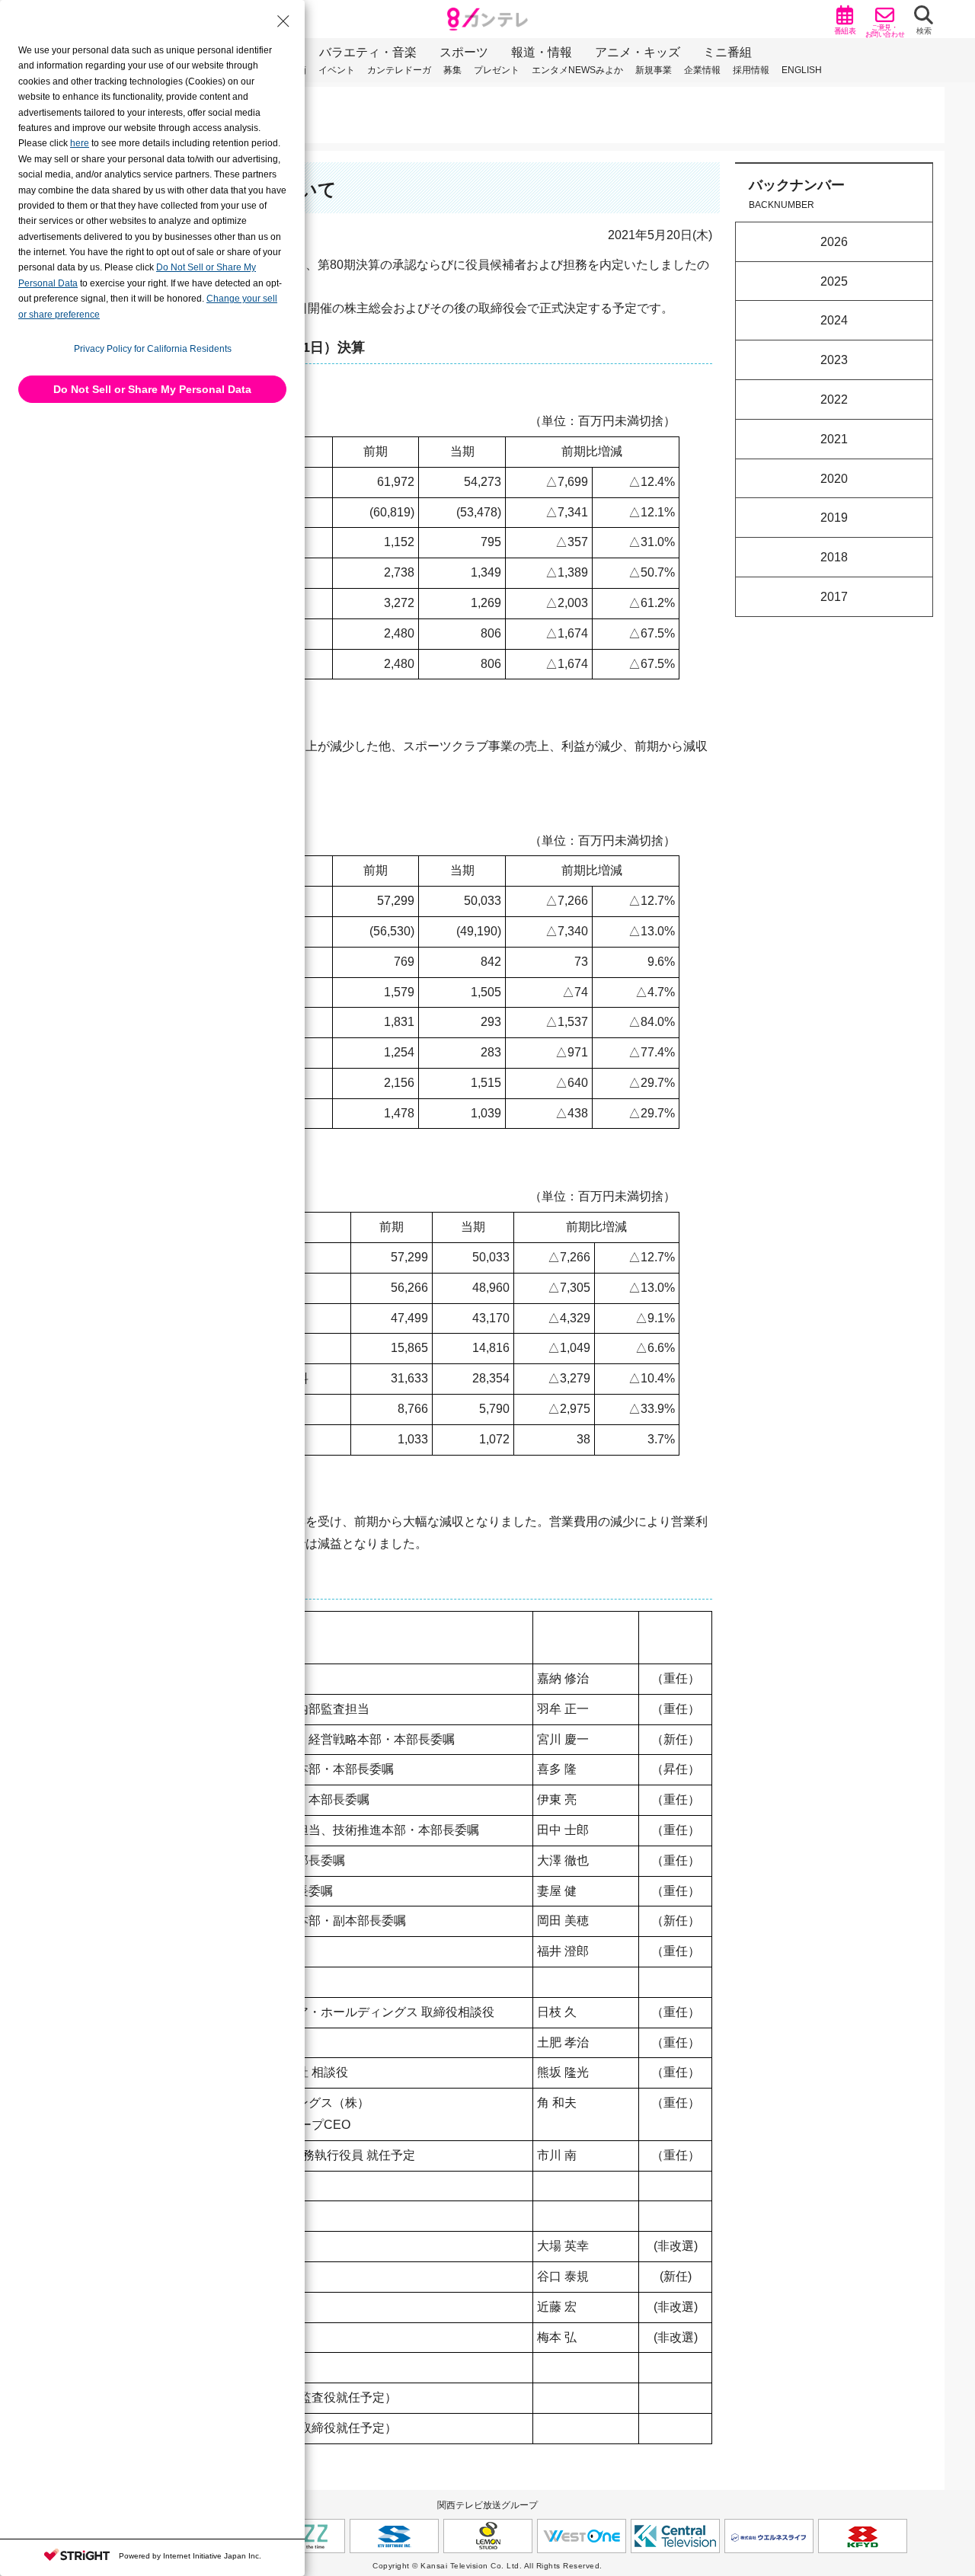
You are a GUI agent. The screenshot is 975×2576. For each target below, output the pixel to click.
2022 (834, 400)
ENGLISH (802, 70)
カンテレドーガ (399, 70)
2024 (834, 320)
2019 (834, 518)
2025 (834, 281)
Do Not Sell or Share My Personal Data (152, 389)
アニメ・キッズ (638, 52)
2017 (834, 597)
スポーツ (464, 52)
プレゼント (497, 70)
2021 (834, 439)
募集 (452, 70)
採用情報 (751, 70)
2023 (834, 360)
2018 (834, 557)
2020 (834, 478)
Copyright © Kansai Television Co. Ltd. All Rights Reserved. (487, 2566)
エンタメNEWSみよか (577, 70)
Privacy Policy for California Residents (153, 349)
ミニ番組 (727, 52)
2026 (834, 242)
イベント (337, 70)
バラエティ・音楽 (368, 52)
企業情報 (702, 70)
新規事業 (654, 70)
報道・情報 (542, 52)
